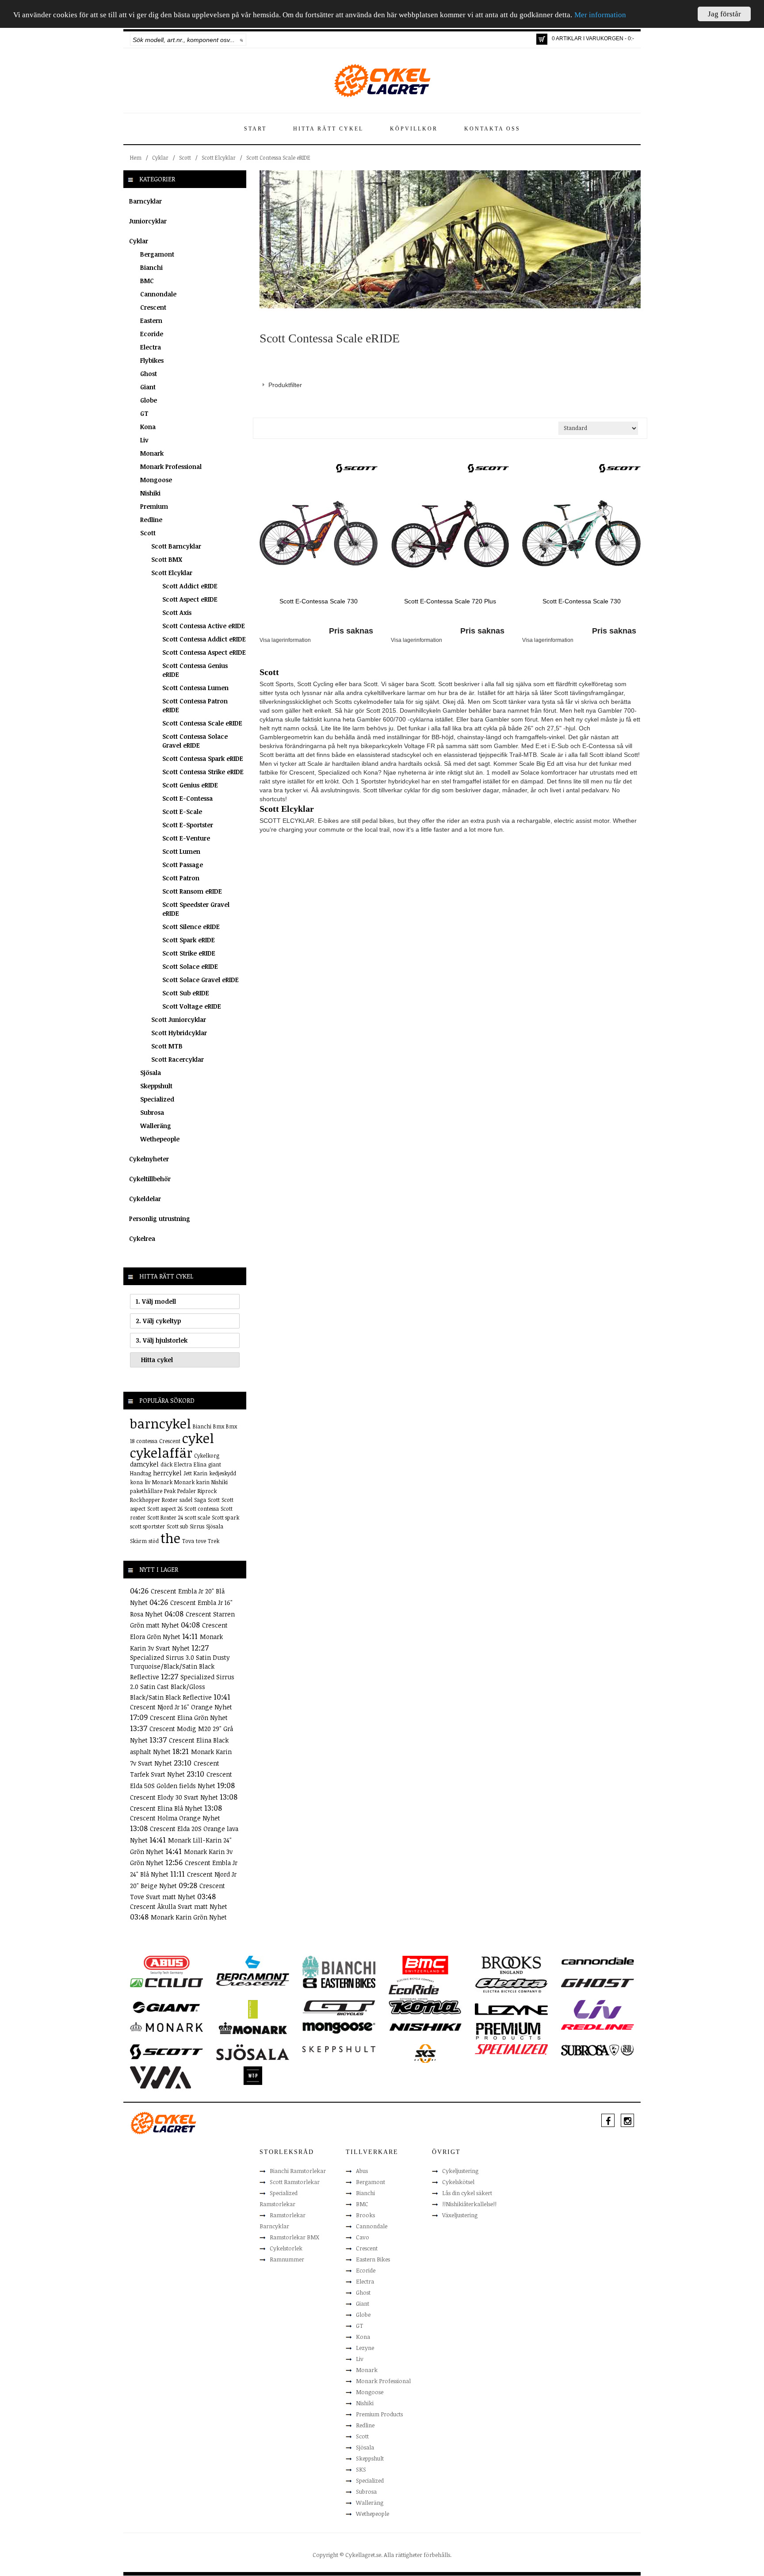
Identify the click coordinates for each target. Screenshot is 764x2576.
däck (166, 1464)
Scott (185, 157)
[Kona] (425, 2007)
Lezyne (365, 2348)
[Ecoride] (414, 1988)
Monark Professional (171, 466)
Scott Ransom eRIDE (192, 891)
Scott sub (177, 1526)
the (170, 1538)
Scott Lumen (181, 851)
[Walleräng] (160, 2077)
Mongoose (156, 480)
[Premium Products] (508, 2030)
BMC (147, 281)
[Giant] (166, 2007)
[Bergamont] (253, 1968)
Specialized (157, 1099)
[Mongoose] (339, 2027)
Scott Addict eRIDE (190, 586)
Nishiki (150, 493)
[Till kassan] (542, 39)
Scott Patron (181, 878)
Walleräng (156, 1126)
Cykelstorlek (286, 2248)
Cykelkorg (207, 1455)
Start (255, 129)
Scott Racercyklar (178, 1059)
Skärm (138, 1541)
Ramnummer (287, 2259)
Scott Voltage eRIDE (192, 1006)
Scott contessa (202, 1509)
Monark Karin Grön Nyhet (189, 1917)
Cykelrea (142, 1238)
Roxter (170, 1500)
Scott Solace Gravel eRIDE (201, 980)
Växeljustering (460, 2215)
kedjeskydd (223, 1473)
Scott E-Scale (182, 812)
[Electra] (511, 1985)
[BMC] (425, 1965)
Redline (151, 520)
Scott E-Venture (186, 838)
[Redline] (598, 2027)
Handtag (141, 1473)
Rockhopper (145, 1500)
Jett (188, 1473)
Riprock (207, 1491)
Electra (151, 347)
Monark (152, 453)
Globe (149, 400)
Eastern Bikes (373, 2259)
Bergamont (157, 254)
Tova (188, 1541)
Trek (214, 1541)
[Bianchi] (339, 1968)
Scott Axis (177, 612)
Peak (170, 1491)
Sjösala (151, 1073)
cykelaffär (161, 1453)
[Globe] (253, 2009)
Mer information (600, 15)
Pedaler (187, 1491)
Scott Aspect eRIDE (190, 599)
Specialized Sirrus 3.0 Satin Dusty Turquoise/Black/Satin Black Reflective (180, 1667)
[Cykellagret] (382, 80)
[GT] (339, 2007)
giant (215, 1464)
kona (136, 1482)
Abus (362, 2171)
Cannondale (158, 294)
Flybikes (152, 360)
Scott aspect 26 (165, 1509)
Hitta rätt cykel (328, 129)
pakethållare (146, 1491)
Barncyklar (145, 201)
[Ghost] (598, 1982)
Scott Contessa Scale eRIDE (278, 157)
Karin (201, 1473)
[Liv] (598, 2009)
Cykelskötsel (458, 2182)
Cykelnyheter (149, 1159)
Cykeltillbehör (150, 1179)
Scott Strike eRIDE (189, 953)
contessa (147, 1441)
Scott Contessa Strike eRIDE (203, 772)
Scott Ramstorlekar (295, 2182)
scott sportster (147, 1526)
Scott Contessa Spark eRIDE (203, 758)
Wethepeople (160, 1139)
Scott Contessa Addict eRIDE (204, 639)
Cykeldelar (145, 1199)
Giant (148, 387)
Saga (200, 1500)
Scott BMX (167, 559)
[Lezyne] (511, 2009)
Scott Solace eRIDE (190, 966)
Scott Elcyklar (219, 157)
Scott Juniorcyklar (179, 1019)
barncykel (160, 1423)
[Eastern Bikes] (339, 1983)
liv (147, 1482)
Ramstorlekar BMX (294, 2237)
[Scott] (357, 468)
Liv (144, 440)
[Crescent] (253, 1982)
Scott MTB (167, 1046)
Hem (136, 157)
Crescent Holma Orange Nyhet (175, 1818)
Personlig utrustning (160, 1219)
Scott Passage (183, 865)
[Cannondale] (598, 1960)
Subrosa (152, 1112)
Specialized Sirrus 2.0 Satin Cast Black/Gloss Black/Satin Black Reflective (182, 1687)
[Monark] (166, 2027)
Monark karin (192, 1482)
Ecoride (152, 334)
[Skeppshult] (339, 2049)
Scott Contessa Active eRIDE (204, 626)
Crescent (153, 307)
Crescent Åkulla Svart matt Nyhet (179, 1906)
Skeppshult (156, 1086)
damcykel (144, 1464)
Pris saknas (351, 631)
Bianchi (151, 267)
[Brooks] (511, 1965)
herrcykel (167, 1473)
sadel (186, 1500)
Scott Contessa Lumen (195, 688)
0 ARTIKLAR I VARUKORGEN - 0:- (593, 38)
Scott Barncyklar (176, 546)
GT (144, 413)
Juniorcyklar (148, 221)
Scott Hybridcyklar (179, 1033)
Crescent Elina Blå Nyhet (167, 1808)
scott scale (197, 1517)
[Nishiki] (425, 2027)
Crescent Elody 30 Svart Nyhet (175, 1797)
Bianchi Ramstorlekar (298, 2171)
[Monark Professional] (253, 2027)
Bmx (219, 1426)
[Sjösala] (253, 2052)
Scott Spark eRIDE (189, 940)
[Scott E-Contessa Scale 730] (319, 533)
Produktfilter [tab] (285, 385)
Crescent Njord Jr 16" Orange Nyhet (181, 1707)
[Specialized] (511, 2049)
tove (201, 1541)
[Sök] (242, 40)
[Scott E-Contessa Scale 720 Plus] (450, 533)
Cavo (363, 2237)
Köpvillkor (414, 129)
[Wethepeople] (253, 2075)
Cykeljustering (460, 2171)
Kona (148, 427)
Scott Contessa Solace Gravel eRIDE (195, 741)
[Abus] (166, 1965)
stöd (154, 1541)
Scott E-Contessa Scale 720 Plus (450, 601)
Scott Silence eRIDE (191, 927)
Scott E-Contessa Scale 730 (319, 601)
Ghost (149, 374)
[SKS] (425, 2053)
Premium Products (379, 2414)
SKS (361, 2469)
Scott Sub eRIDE (186, 993)
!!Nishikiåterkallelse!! (469, 2204)
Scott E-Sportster (188, 825)
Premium (154, 506)
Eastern (151, 321)
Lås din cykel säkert (467, 2193)
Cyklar (160, 157)
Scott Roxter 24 (165, 1517)
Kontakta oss (492, 129)
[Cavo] (166, 1982)
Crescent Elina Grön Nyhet (189, 1718)
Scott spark (225, 1517)
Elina (200, 1464)
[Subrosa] (598, 2050)
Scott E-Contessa (187, 798)
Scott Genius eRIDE (190, 785)
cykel (198, 1438)
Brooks (365, 2215)
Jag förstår (724, 14)
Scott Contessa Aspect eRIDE (204, 652)
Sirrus (197, 1526)
